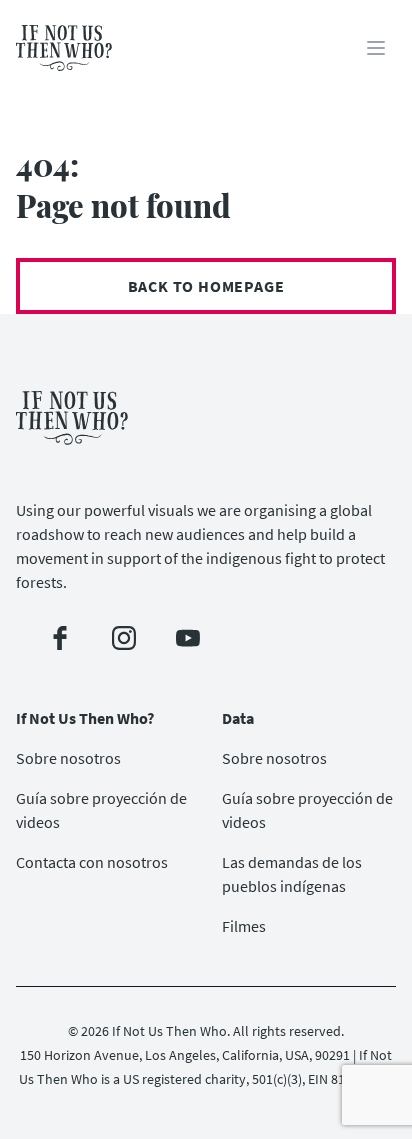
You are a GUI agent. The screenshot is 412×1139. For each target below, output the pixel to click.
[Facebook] (60, 638)
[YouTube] (188, 638)
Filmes (244, 926)
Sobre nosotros (68, 758)
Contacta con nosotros (92, 862)
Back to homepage (206, 286)
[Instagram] (124, 638)
